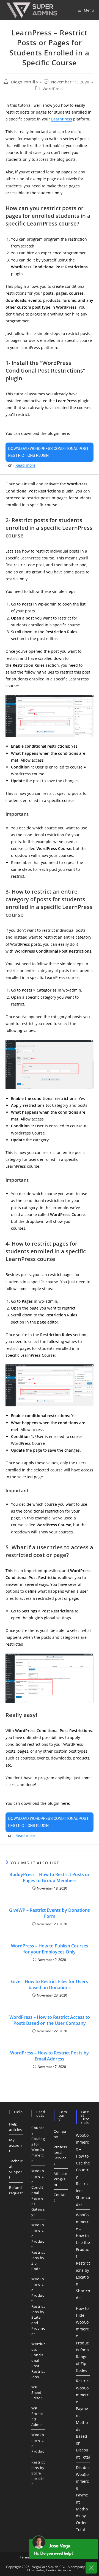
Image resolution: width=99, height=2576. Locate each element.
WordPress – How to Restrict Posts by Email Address (50, 2056)
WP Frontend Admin (37, 2416)
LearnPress (62, 119)
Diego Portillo (24, 82)
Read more (25, 465)
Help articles (16, 2127)
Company (60, 2134)
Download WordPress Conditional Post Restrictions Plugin (49, 452)
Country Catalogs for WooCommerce (38, 2144)
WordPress (53, 89)
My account (16, 2145)
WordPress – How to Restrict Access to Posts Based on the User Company (50, 2020)
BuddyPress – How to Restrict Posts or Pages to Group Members (50, 1877)
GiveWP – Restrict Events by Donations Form (50, 1913)
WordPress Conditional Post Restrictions (38, 2360)
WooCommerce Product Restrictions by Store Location (38, 2459)
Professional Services (60, 2155)
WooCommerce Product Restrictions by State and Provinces (38, 2306)
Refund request (16, 2190)
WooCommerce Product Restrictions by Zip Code (38, 2247)
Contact (60, 2197)
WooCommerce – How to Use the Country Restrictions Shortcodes (83, 2170)
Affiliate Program (60, 2179)
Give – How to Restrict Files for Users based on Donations (50, 1984)
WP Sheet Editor (37, 2392)
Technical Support (16, 2169)
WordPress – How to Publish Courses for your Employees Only (50, 1949)
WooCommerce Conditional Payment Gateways (38, 2193)
